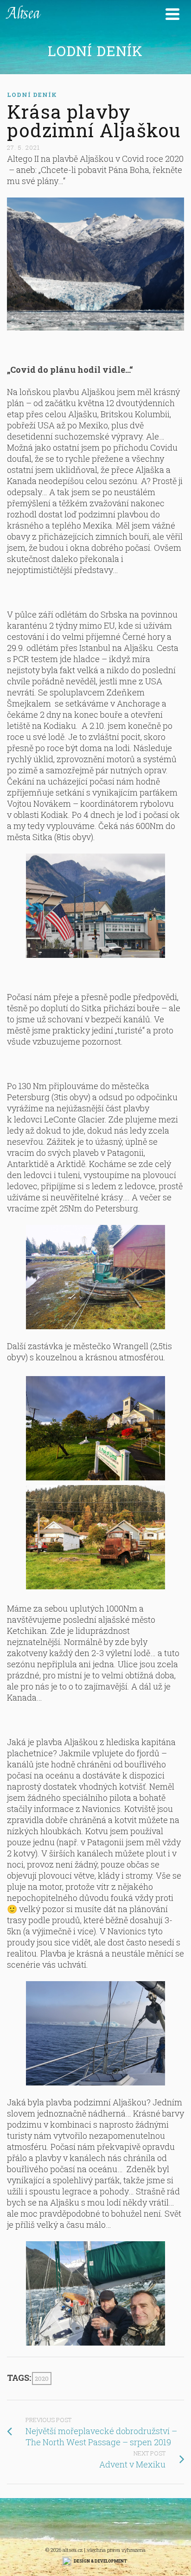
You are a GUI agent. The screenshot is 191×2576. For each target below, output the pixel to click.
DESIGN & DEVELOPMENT (100, 2561)
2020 (42, 2378)
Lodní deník (32, 95)
